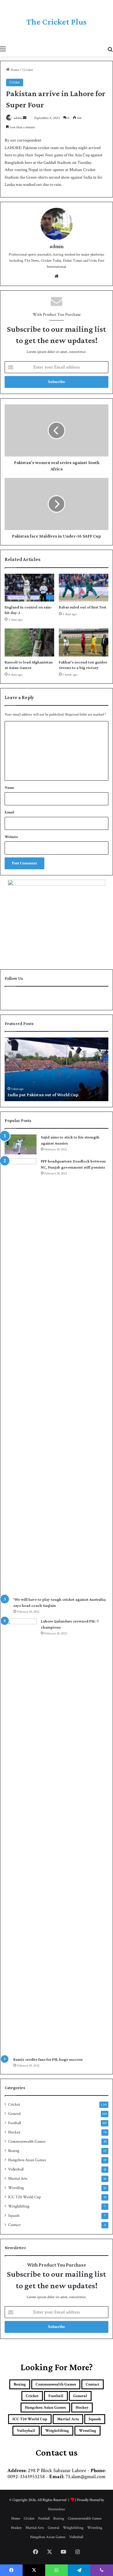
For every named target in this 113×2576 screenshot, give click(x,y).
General (14, 2114)
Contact (14, 2225)
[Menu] (3, 49)
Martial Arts (18, 2179)
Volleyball (16, 2169)
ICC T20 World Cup (24, 2197)
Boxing (14, 2151)
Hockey (14, 2132)
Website (11, 837)
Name (9, 788)
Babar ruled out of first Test (83, 607)
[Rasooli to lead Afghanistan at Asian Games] (29, 642)
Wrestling (16, 2188)
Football (14, 2123)
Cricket (28, 70)
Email (9, 812)
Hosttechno (57, 2509)
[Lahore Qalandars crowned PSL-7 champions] (21, 1836)
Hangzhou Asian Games (27, 2160)
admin (18, 118)
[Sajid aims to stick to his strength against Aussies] (21, 1144)
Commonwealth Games (27, 2142)
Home (14, 70)
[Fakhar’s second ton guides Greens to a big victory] (84, 642)
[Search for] (110, 49)
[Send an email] (25, 118)
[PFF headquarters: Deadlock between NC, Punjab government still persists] (21, 1376)
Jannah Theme (15, 2564)
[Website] (57, 276)
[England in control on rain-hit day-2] (29, 588)
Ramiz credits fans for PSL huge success (48, 2059)
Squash (14, 2216)
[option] (57, 1069)
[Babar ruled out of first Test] (84, 588)
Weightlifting (19, 2206)
